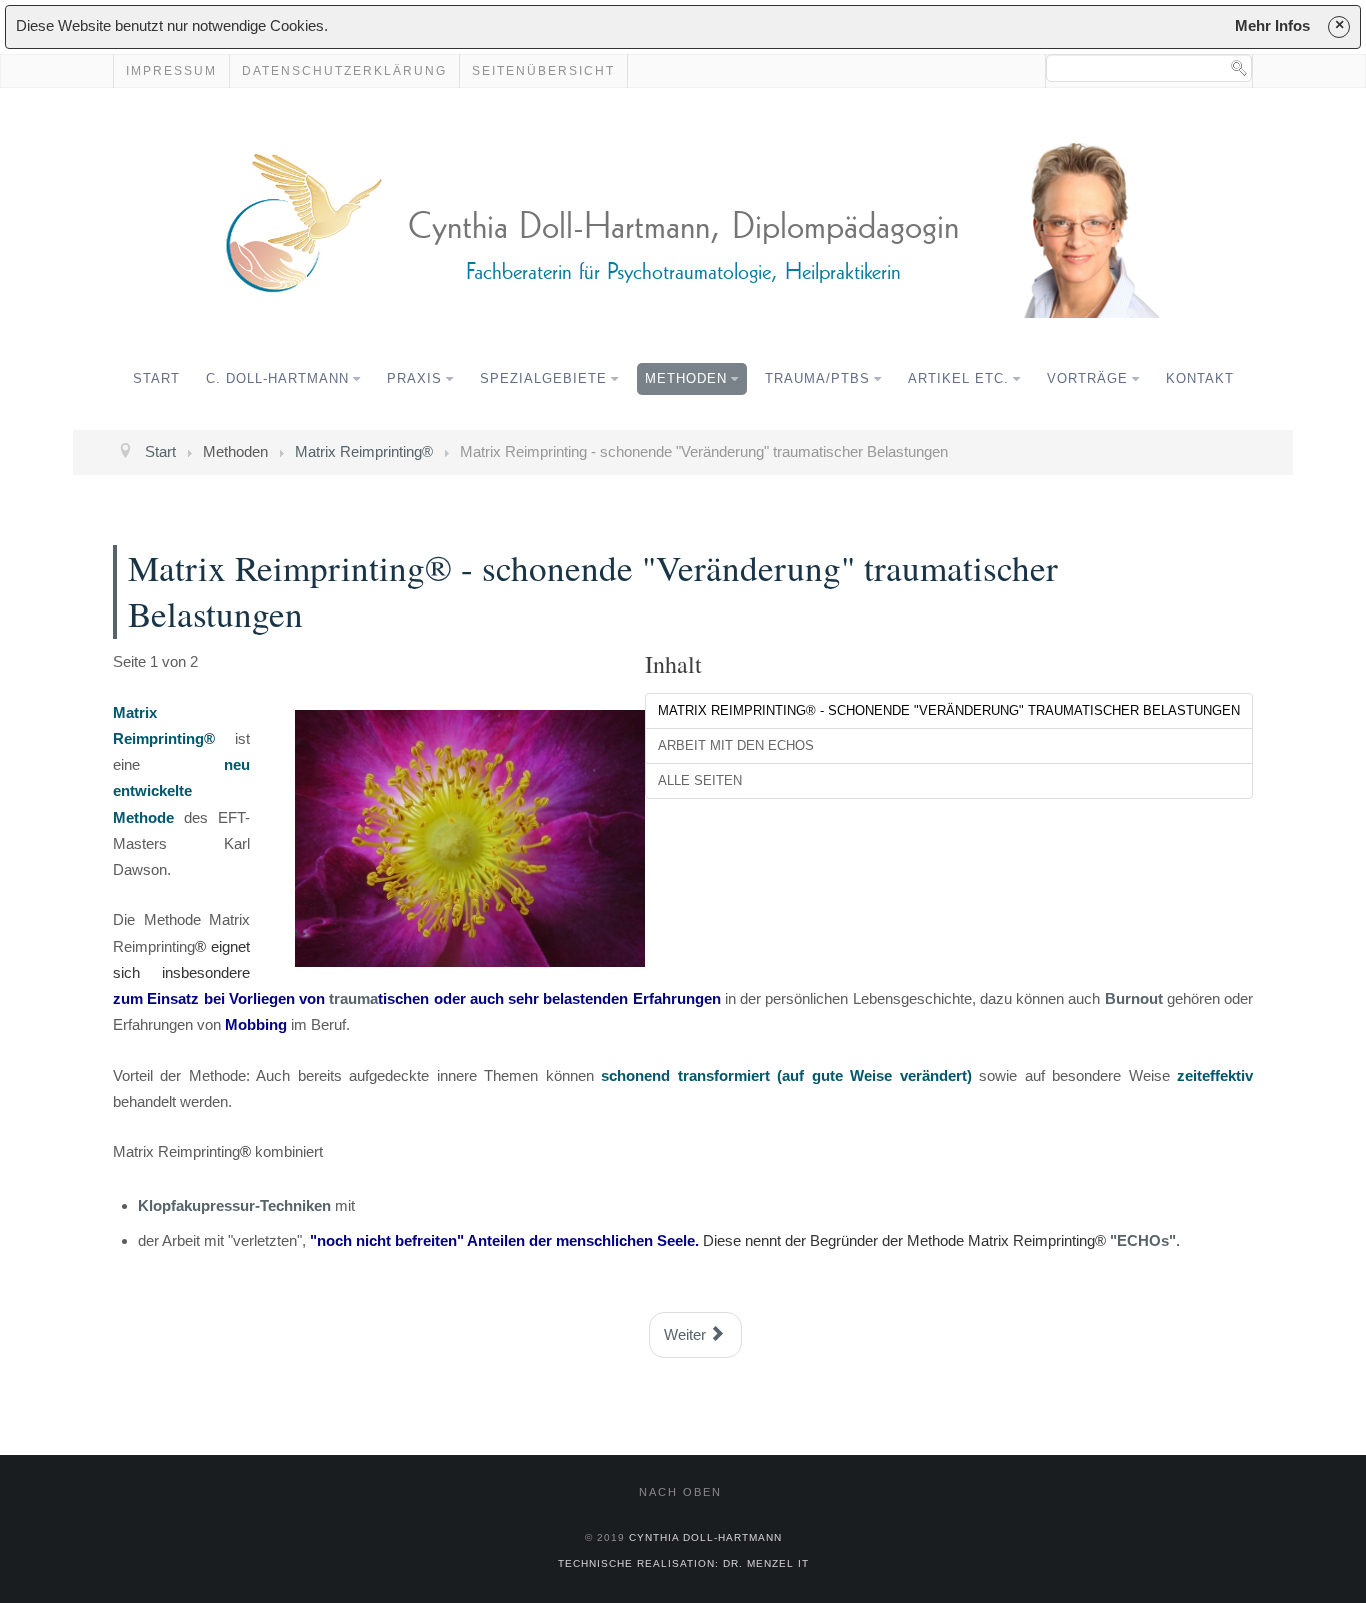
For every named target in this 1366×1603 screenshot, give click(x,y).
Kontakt (1200, 378)
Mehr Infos (1272, 25)
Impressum (171, 71)
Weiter (687, 1334)
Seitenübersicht (543, 71)
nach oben (680, 1492)
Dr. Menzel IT (766, 1563)
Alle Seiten (700, 780)
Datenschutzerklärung (344, 71)
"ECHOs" (1143, 1240)
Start (156, 378)
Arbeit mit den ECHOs (736, 745)
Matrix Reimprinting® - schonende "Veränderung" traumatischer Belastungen (949, 710)
